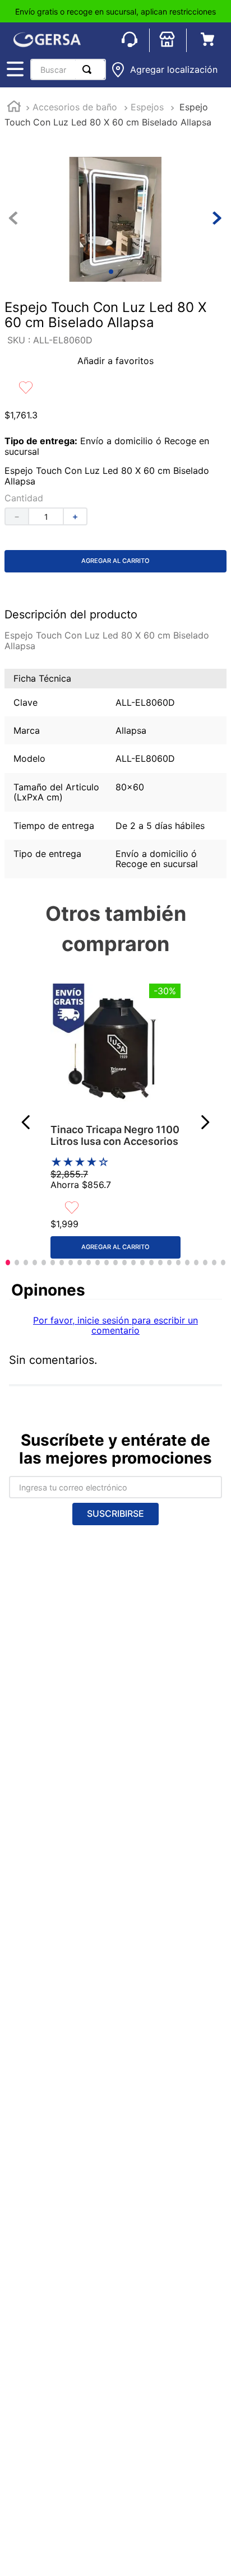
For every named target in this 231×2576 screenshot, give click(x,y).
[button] (164, 70)
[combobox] (68, 69)
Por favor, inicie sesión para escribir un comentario (115, 1325)
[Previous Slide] (26, 1122)
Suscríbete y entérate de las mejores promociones (115, 1449)
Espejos (147, 107)
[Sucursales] (168, 40)
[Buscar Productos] (89, 69)
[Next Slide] (205, 1122)
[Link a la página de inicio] (14, 108)
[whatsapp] (130, 40)
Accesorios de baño (75, 107)
